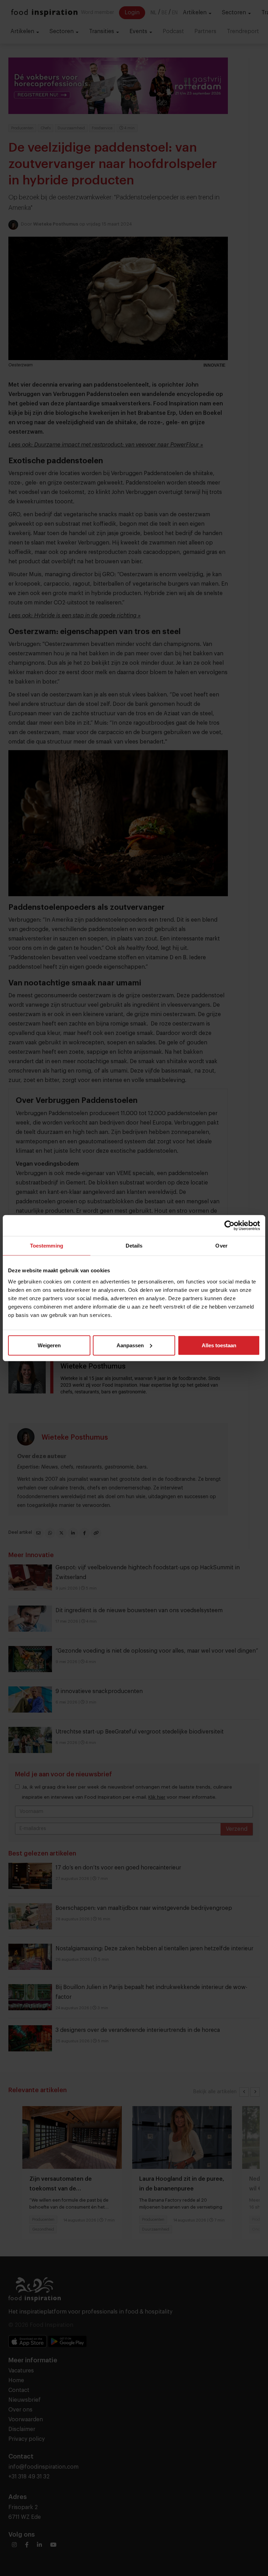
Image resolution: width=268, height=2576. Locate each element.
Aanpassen (130, 1345)
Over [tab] (221, 1246)
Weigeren (49, 1345)
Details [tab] (134, 1246)
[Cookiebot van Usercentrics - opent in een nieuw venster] (229, 1226)
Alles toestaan (219, 1345)
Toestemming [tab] (47, 1246)
